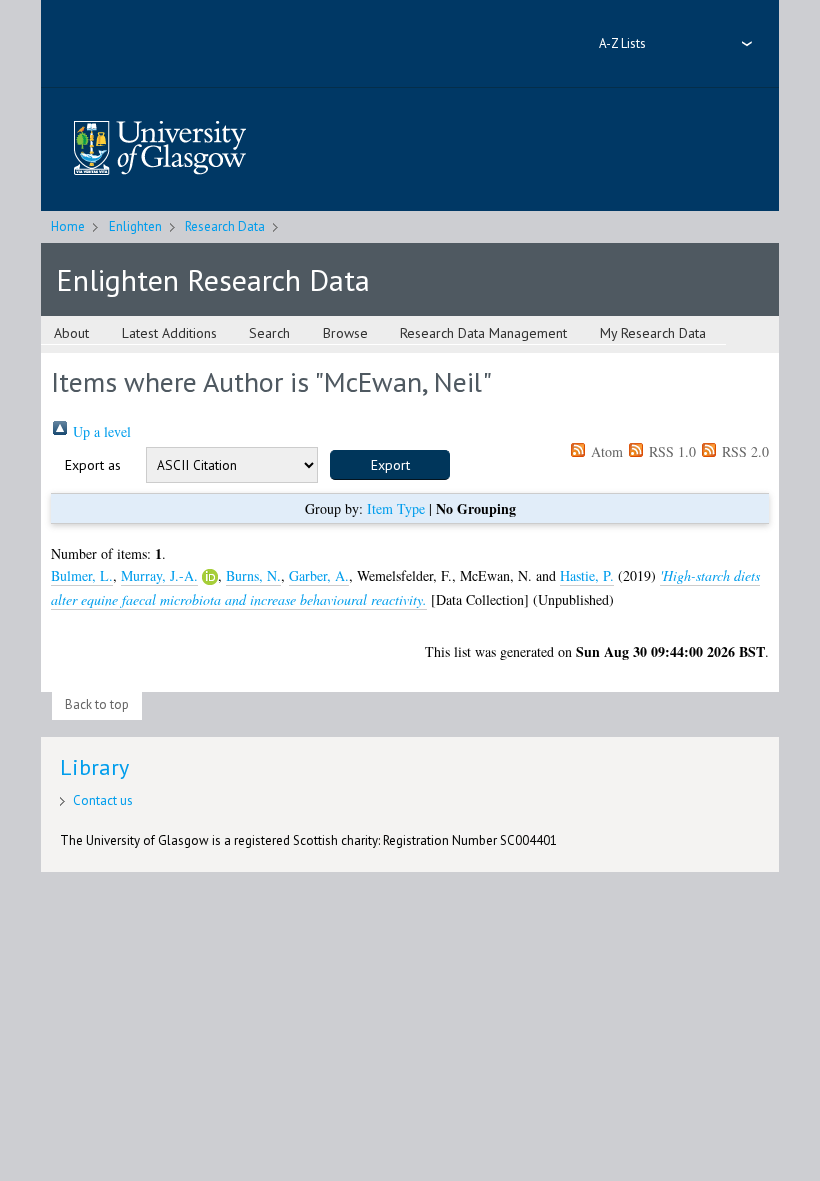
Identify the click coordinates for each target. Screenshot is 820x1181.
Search (269, 333)
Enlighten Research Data (213, 279)
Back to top (97, 704)
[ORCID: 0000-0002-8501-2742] (210, 577)
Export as (93, 465)
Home (68, 226)
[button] (390, 465)
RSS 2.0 (743, 451)
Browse (345, 333)
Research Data (225, 226)
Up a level (100, 431)
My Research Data (653, 333)
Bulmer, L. (82, 575)
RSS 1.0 (670, 451)
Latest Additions (169, 333)
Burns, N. (253, 575)
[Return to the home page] (160, 149)
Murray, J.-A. (159, 575)
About (71, 333)
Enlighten (135, 226)
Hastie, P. (587, 575)
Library (94, 767)
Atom (605, 451)
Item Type (396, 508)
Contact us (103, 800)
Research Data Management (483, 333)
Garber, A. (319, 575)
